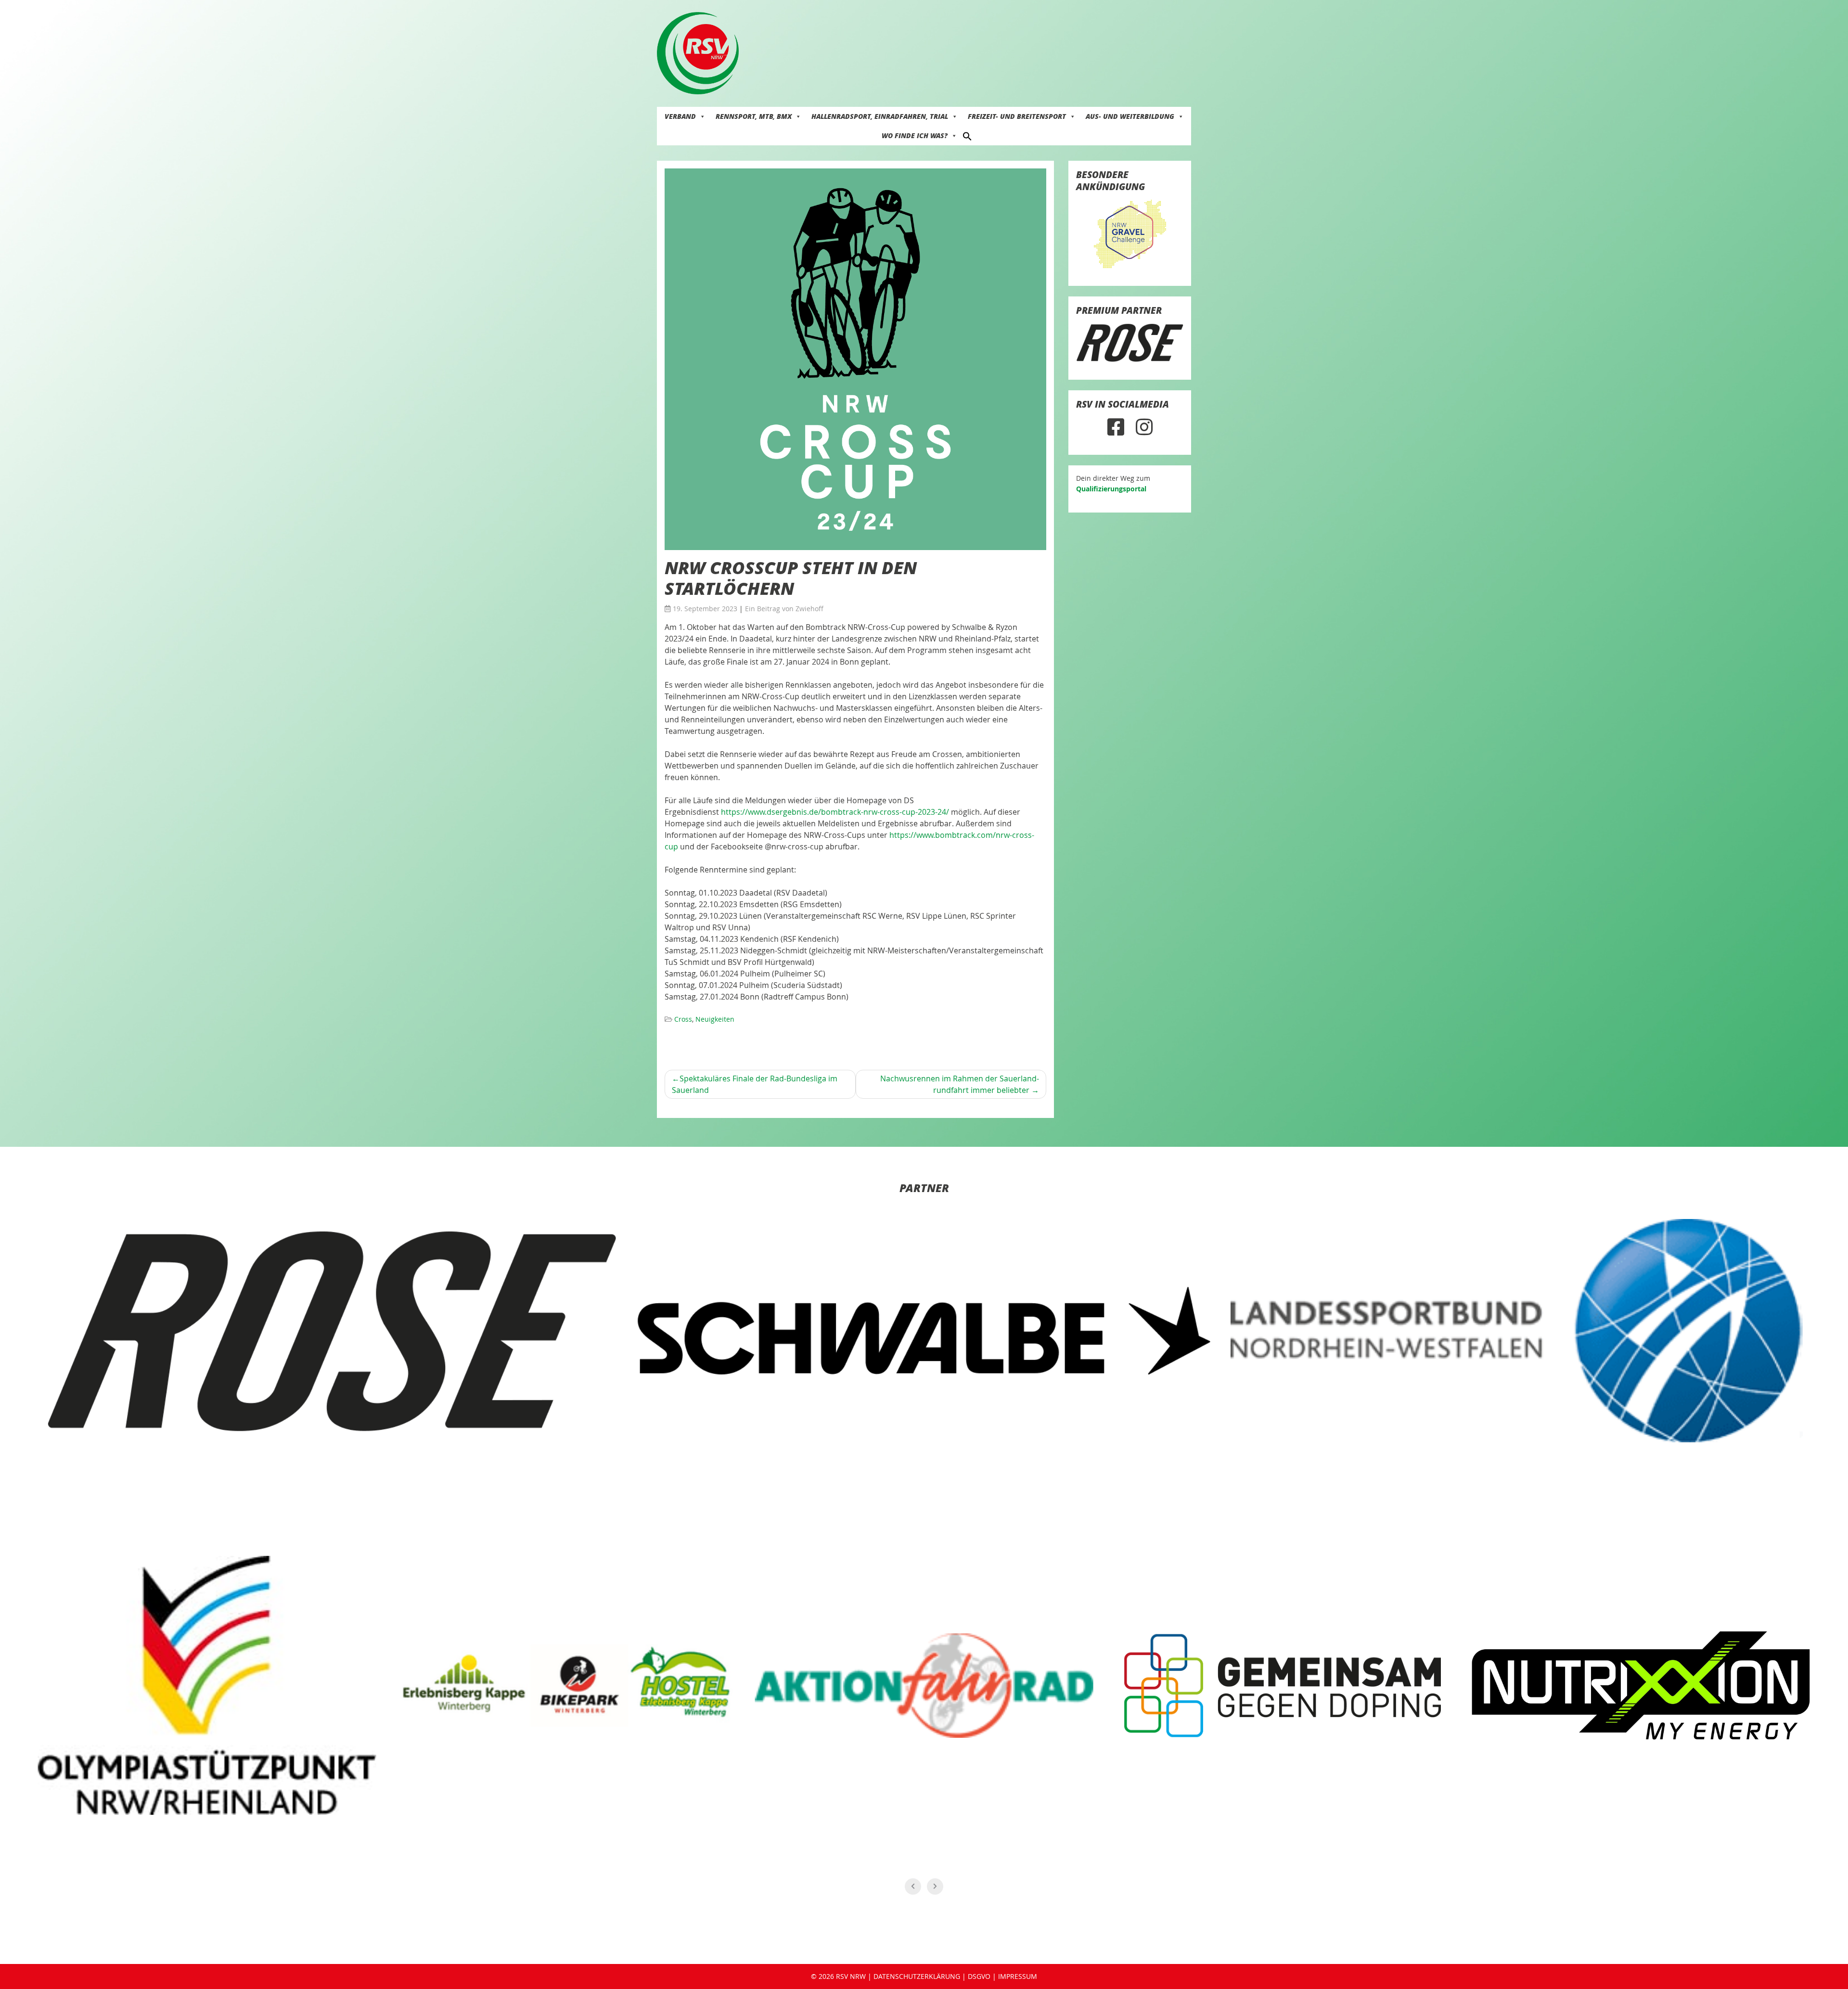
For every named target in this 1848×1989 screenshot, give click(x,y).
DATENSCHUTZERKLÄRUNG (917, 1976)
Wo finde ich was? (915, 135)
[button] (967, 135)
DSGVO (979, 1976)
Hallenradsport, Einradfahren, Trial (880, 116)
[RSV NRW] (698, 52)
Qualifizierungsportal (1111, 489)
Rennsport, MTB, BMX (754, 116)
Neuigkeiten (715, 1019)
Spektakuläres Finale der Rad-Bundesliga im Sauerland (755, 1084)
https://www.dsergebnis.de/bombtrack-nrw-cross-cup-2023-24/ (835, 812)
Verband (680, 116)
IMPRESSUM (1018, 1976)
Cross (683, 1019)
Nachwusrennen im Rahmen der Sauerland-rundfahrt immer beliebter (960, 1084)
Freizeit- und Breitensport (1017, 116)
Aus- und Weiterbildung (1130, 116)
